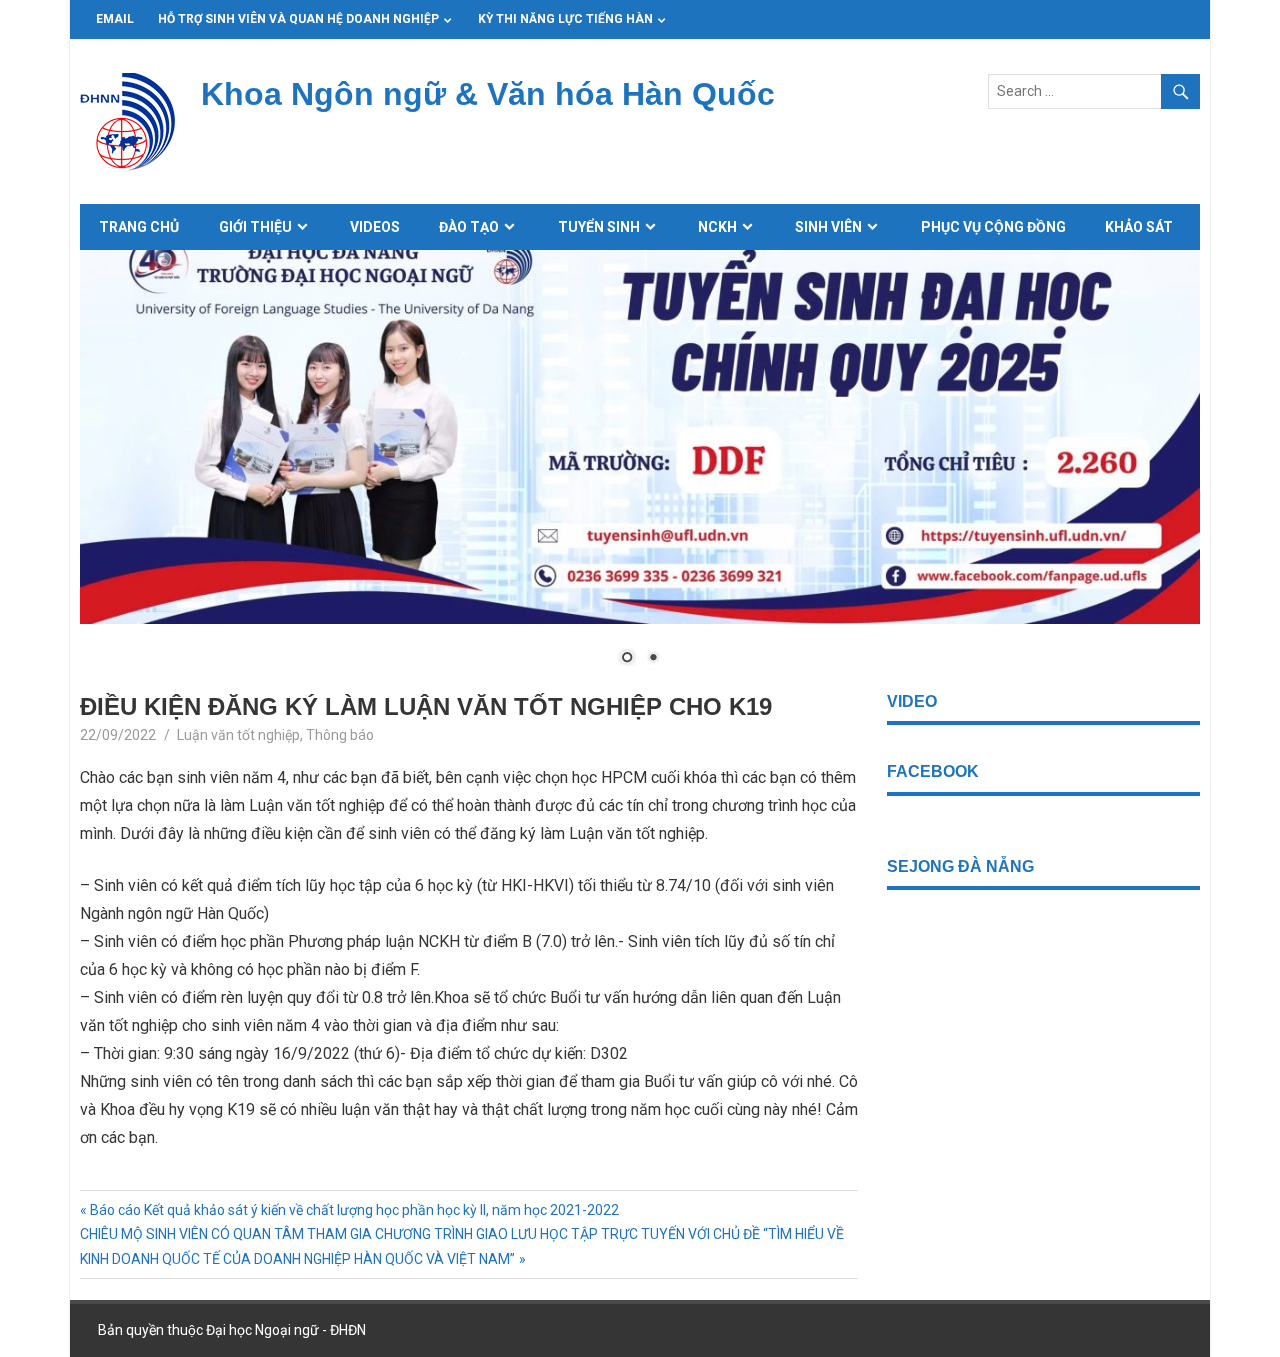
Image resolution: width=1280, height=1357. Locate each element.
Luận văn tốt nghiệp (238, 735)
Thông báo (340, 735)
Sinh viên (828, 227)
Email (115, 19)
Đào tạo (469, 227)
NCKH (717, 227)
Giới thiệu (255, 227)
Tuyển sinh (599, 227)
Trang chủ (139, 227)
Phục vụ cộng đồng (993, 227)
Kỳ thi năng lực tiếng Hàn (565, 19)
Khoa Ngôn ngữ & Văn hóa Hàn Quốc (488, 94)
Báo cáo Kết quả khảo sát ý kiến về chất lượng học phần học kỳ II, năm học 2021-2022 (354, 1210)
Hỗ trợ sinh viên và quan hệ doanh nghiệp (298, 19)
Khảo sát (1139, 227)
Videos (375, 227)
